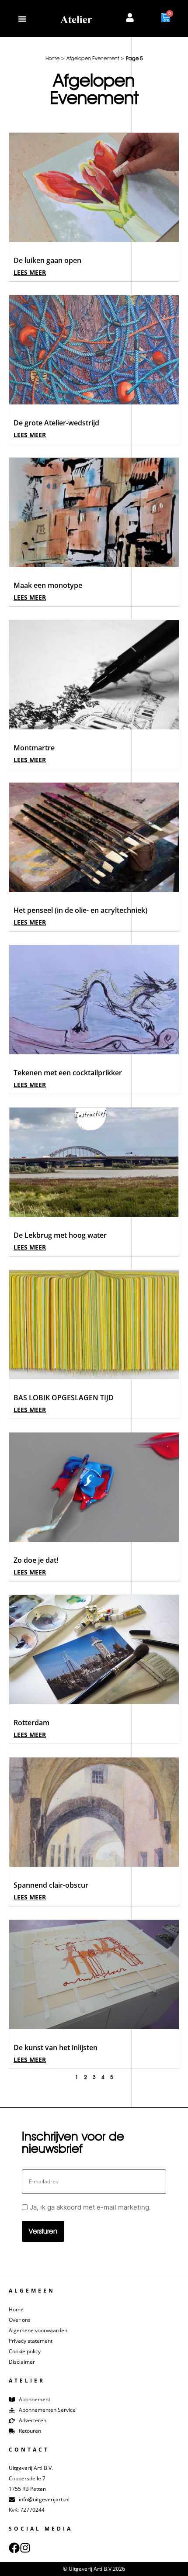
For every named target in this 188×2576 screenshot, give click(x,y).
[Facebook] (14, 2548)
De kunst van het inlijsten (56, 2048)
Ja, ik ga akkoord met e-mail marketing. (90, 2207)
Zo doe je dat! (36, 1560)
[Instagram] (25, 2548)
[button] (22, 19)
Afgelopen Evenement (93, 58)
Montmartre (34, 748)
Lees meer (30, 272)
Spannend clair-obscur (51, 1885)
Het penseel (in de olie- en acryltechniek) (80, 910)
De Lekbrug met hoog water (60, 1235)
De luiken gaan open (47, 260)
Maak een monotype (48, 585)
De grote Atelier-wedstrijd (56, 423)
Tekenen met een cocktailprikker (68, 1073)
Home (52, 58)
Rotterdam (31, 1723)
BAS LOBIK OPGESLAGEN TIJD (64, 1398)
